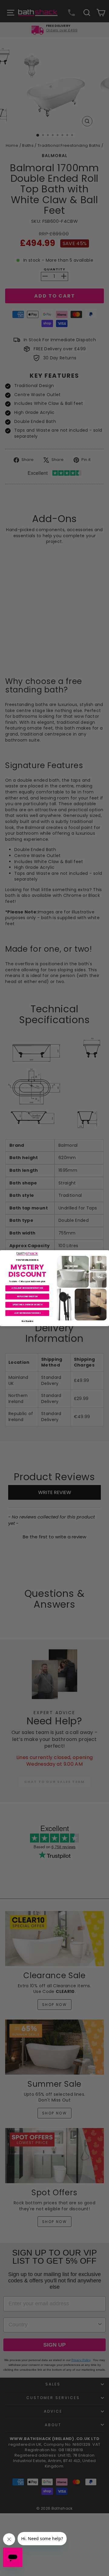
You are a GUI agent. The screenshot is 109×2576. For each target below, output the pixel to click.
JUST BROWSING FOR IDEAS (27, 1313)
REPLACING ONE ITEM (27, 1296)
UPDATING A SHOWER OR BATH (27, 1305)
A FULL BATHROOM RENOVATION (27, 1288)
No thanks (27, 1321)
